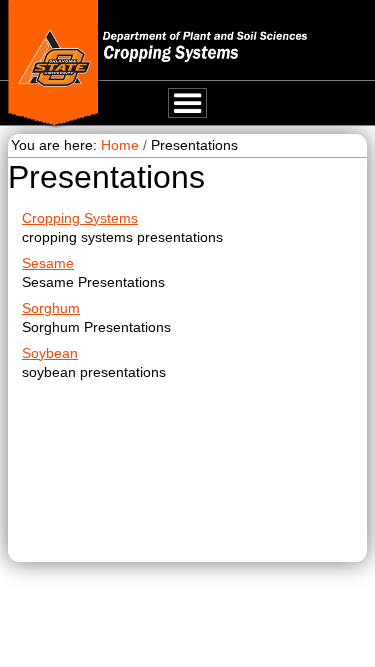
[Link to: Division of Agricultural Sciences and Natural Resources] (53, 64)
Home (120, 145)
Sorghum (51, 308)
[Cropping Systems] (237, 37)
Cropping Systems (80, 218)
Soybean (50, 353)
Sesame (48, 263)
